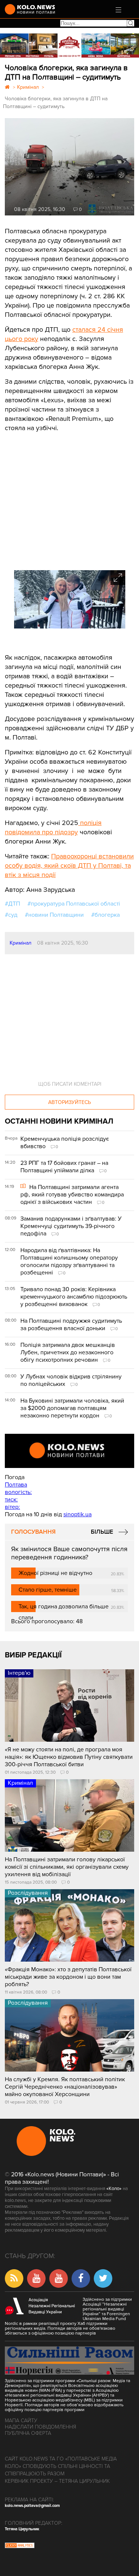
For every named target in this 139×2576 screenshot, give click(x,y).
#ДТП (12, 904)
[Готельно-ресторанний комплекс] (69, 46)
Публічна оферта (28, 2433)
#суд (11, 915)
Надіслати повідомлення (40, 2427)
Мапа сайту (21, 2421)
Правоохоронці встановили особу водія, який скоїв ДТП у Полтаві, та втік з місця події (69, 865)
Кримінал (21, 943)
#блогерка (105, 915)
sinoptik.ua (77, 1514)
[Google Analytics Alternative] (20, 2546)
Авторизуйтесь (69, 1102)
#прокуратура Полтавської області (74, 904)
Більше (102, 1532)
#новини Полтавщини (54, 915)
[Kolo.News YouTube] (69, 1451)
